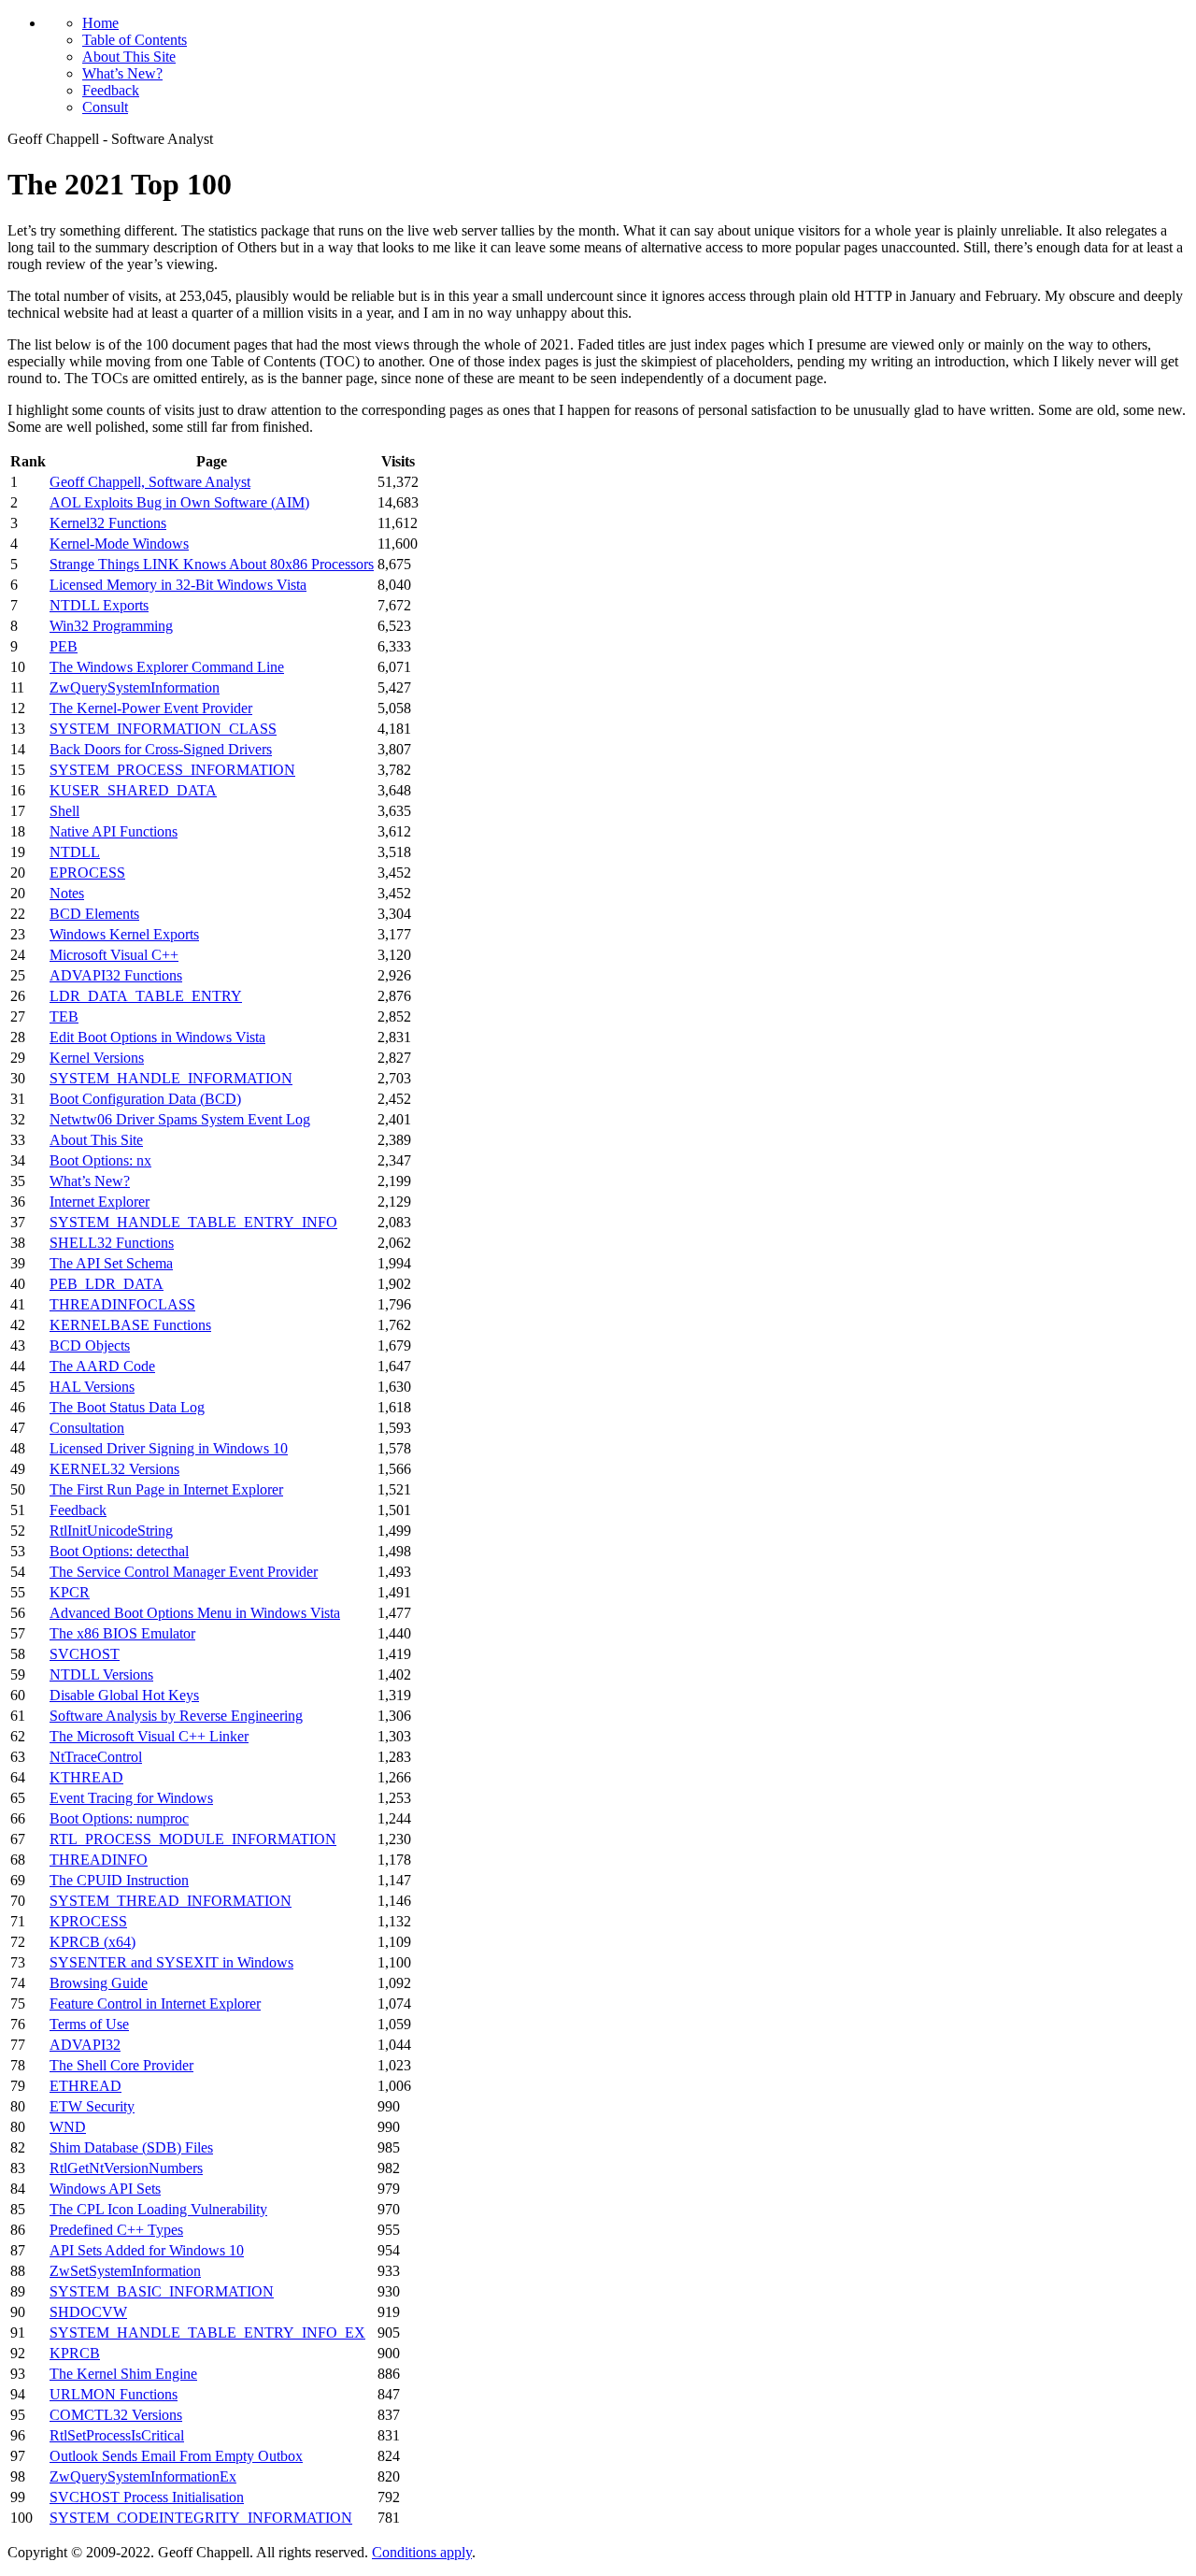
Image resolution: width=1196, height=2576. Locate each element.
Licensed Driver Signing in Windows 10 (169, 1448)
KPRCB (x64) (93, 1942)
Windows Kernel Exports (124, 934)
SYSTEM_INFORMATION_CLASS (163, 729)
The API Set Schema (111, 1263)
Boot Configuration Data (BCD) (145, 1099)
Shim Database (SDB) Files (131, 2147)
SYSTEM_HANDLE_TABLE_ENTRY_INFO (193, 1222)
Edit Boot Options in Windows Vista (157, 1037)
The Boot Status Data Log (127, 1407)
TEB (64, 1016)
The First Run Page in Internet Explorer (166, 1489)
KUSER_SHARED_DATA (133, 790)
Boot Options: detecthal (119, 1551)
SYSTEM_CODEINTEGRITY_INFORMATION (201, 2518)
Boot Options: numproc (119, 1818)
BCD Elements (94, 914)
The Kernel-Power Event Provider (151, 708)
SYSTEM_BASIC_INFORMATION (162, 2291)
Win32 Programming (111, 626)
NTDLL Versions (101, 1674)
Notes (67, 893)
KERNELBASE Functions (130, 1325)
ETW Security (92, 2106)
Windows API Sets (105, 2189)
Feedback (111, 90)
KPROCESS (88, 1921)
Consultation (87, 1428)
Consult (105, 107)
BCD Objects (90, 1345)
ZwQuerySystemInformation (135, 687)
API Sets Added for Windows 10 (147, 2250)
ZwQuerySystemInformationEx (143, 2476)
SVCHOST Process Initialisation (147, 2497)
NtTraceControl (96, 1757)
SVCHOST (85, 1654)
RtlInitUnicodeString (111, 1531)
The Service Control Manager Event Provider (184, 1572)
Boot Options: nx (100, 1160)
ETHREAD (85, 2086)
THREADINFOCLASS (122, 1304)
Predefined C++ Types (116, 2230)
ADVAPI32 (85, 2045)
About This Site (129, 57)
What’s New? (122, 73)
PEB (64, 646)
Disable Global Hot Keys (124, 1695)
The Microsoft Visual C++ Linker (149, 1736)
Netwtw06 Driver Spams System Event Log (180, 1119)
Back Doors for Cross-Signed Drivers (161, 749)
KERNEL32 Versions (114, 1469)
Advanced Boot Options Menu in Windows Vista (195, 1613)
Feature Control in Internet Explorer (155, 2004)
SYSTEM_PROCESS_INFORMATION (172, 770)
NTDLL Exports (99, 605)
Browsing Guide (99, 1983)
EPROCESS (87, 873)
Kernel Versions (97, 1058)
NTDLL (75, 852)
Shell (64, 811)
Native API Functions (114, 831)
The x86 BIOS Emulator (122, 1633)
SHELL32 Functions (112, 1243)
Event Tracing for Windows (131, 1798)
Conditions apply (422, 2552)
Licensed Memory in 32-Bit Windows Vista (178, 585)
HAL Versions (92, 1387)
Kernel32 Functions (108, 523)
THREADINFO (99, 1860)
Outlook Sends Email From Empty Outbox (176, 2456)
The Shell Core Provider (121, 2065)
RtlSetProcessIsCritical (117, 2435)
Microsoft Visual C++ (114, 955)
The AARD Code (102, 1366)
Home (100, 23)
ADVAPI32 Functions (116, 975)
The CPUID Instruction (119, 1880)
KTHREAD (86, 1777)
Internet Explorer (100, 1202)
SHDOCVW (88, 2312)
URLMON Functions (114, 2394)
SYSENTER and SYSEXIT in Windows (171, 1962)
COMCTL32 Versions (116, 2415)
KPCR (70, 1592)
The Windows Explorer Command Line (167, 667)
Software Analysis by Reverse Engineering (176, 1716)
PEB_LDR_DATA (107, 1284)
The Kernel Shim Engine (123, 2374)
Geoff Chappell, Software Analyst (150, 482)
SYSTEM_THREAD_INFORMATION (171, 1901)
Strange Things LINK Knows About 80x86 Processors (212, 564)
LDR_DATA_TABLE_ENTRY (146, 996)
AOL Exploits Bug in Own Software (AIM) (179, 502)
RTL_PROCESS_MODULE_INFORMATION (193, 1839)
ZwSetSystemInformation (125, 2271)
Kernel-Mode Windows (119, 544)
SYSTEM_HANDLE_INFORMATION (171, 1078)
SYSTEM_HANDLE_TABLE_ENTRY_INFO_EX (207, 2333)
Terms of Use (89, 2024)
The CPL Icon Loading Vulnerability (158, 2209)
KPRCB (75, 2353)
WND (68, 2127)
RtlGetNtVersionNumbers (126, 2168)
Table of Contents (135, 40)
